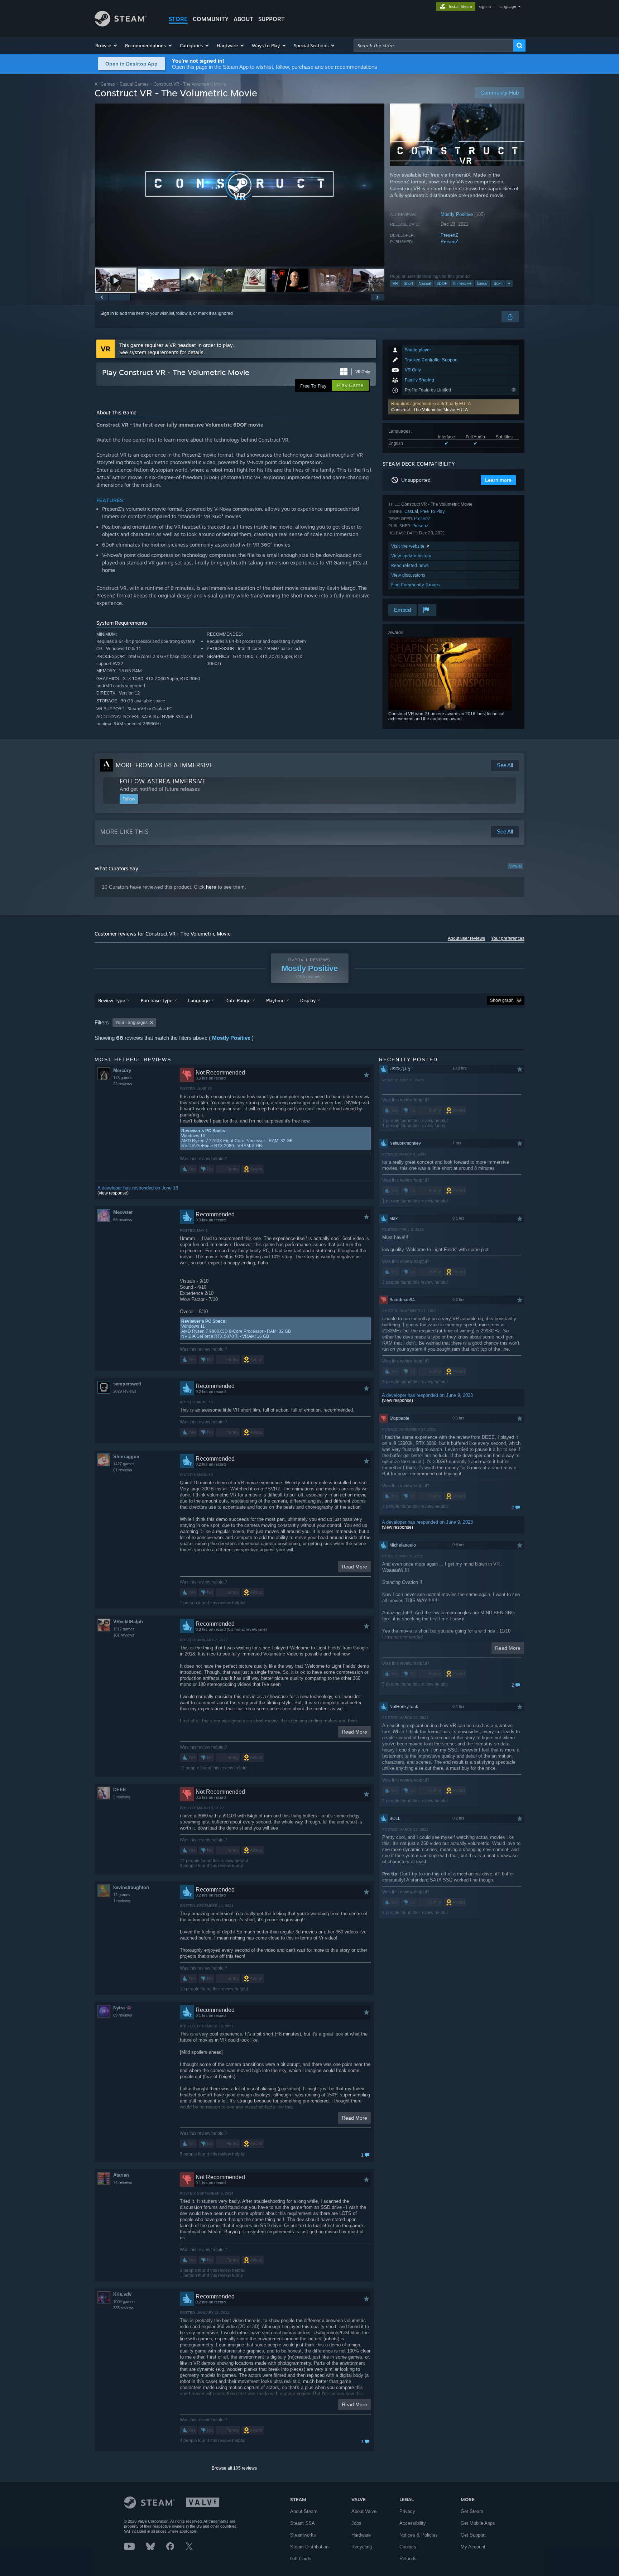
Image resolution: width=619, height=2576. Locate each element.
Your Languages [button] (131, 1023)
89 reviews (123, 2015)
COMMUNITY (211, 19)
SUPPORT (272, 19)
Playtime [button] (275, 1000)
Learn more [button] (498, 480)
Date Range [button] (238, 1000)
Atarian (121, 2175)
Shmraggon (126, 1457)
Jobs (356, 2523)
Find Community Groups (416, 585)
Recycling (362, 2547)
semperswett (127, 1384)
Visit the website (409, 546)
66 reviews (123, 1220)
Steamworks (303, 2535)
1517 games (124, 1629)
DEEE (120, 1790)
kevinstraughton (131, 1887)
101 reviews (124, 1635)
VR (395, 283)
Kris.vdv (122, 2294)
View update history (411, 556)
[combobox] (433, 45)
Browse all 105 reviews (234, 2468)
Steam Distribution (309, 2547)
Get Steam (472, 2511)
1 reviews (122, 1901)
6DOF (442, 283)
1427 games (124, 1464)
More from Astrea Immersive (165, 765)
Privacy (407, 2511)
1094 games (124, 2302)
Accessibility (413, 2523)
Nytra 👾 (123, 2008)
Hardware (361, 2535)
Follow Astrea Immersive (163, 781)
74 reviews (123, 2182)
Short (408, 283)
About (243, 19)
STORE (178, 19)
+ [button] (509, 283)
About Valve (364, 2511)
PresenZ (449, 235)
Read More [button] (354, 1567)
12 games (122, 1895)
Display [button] (308, 1000)
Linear (483, 283)
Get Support (473, 2535)
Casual (425, 283)
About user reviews (466, 938)
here (211, 887)
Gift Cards (301, 2559)
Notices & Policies (419, 2535)
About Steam (304, 2511)
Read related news (410, 565)
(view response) (113, 1193)
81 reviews (123, 1470)
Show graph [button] (502, 1000)
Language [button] (199, 1000)
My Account (473, 2547)
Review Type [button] (112, 1000)
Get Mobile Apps (478, 2523)
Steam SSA (303, 2523)
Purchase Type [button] (157, 1000)
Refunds (408, 2559)
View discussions (408, 575)
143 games (123, 1078)
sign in (485, 6)
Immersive (462, 283)
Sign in (107, 313)
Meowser (123, 1212)
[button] (107, 45)
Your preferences (508, 938)
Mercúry (122, 1070)
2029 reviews (125, 1391)
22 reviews (123, 1084)
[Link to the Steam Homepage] (121, 25)
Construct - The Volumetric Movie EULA (430, 410)
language (508, 6)
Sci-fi (498, 283)
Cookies (408, 2547)
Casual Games (134, 84)
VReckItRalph (128, 1622)
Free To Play (433, 511)
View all (515, 866)
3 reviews (122, 1797)
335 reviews (124, 2308)
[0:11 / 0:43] (240, 185)
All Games (105, 84)
